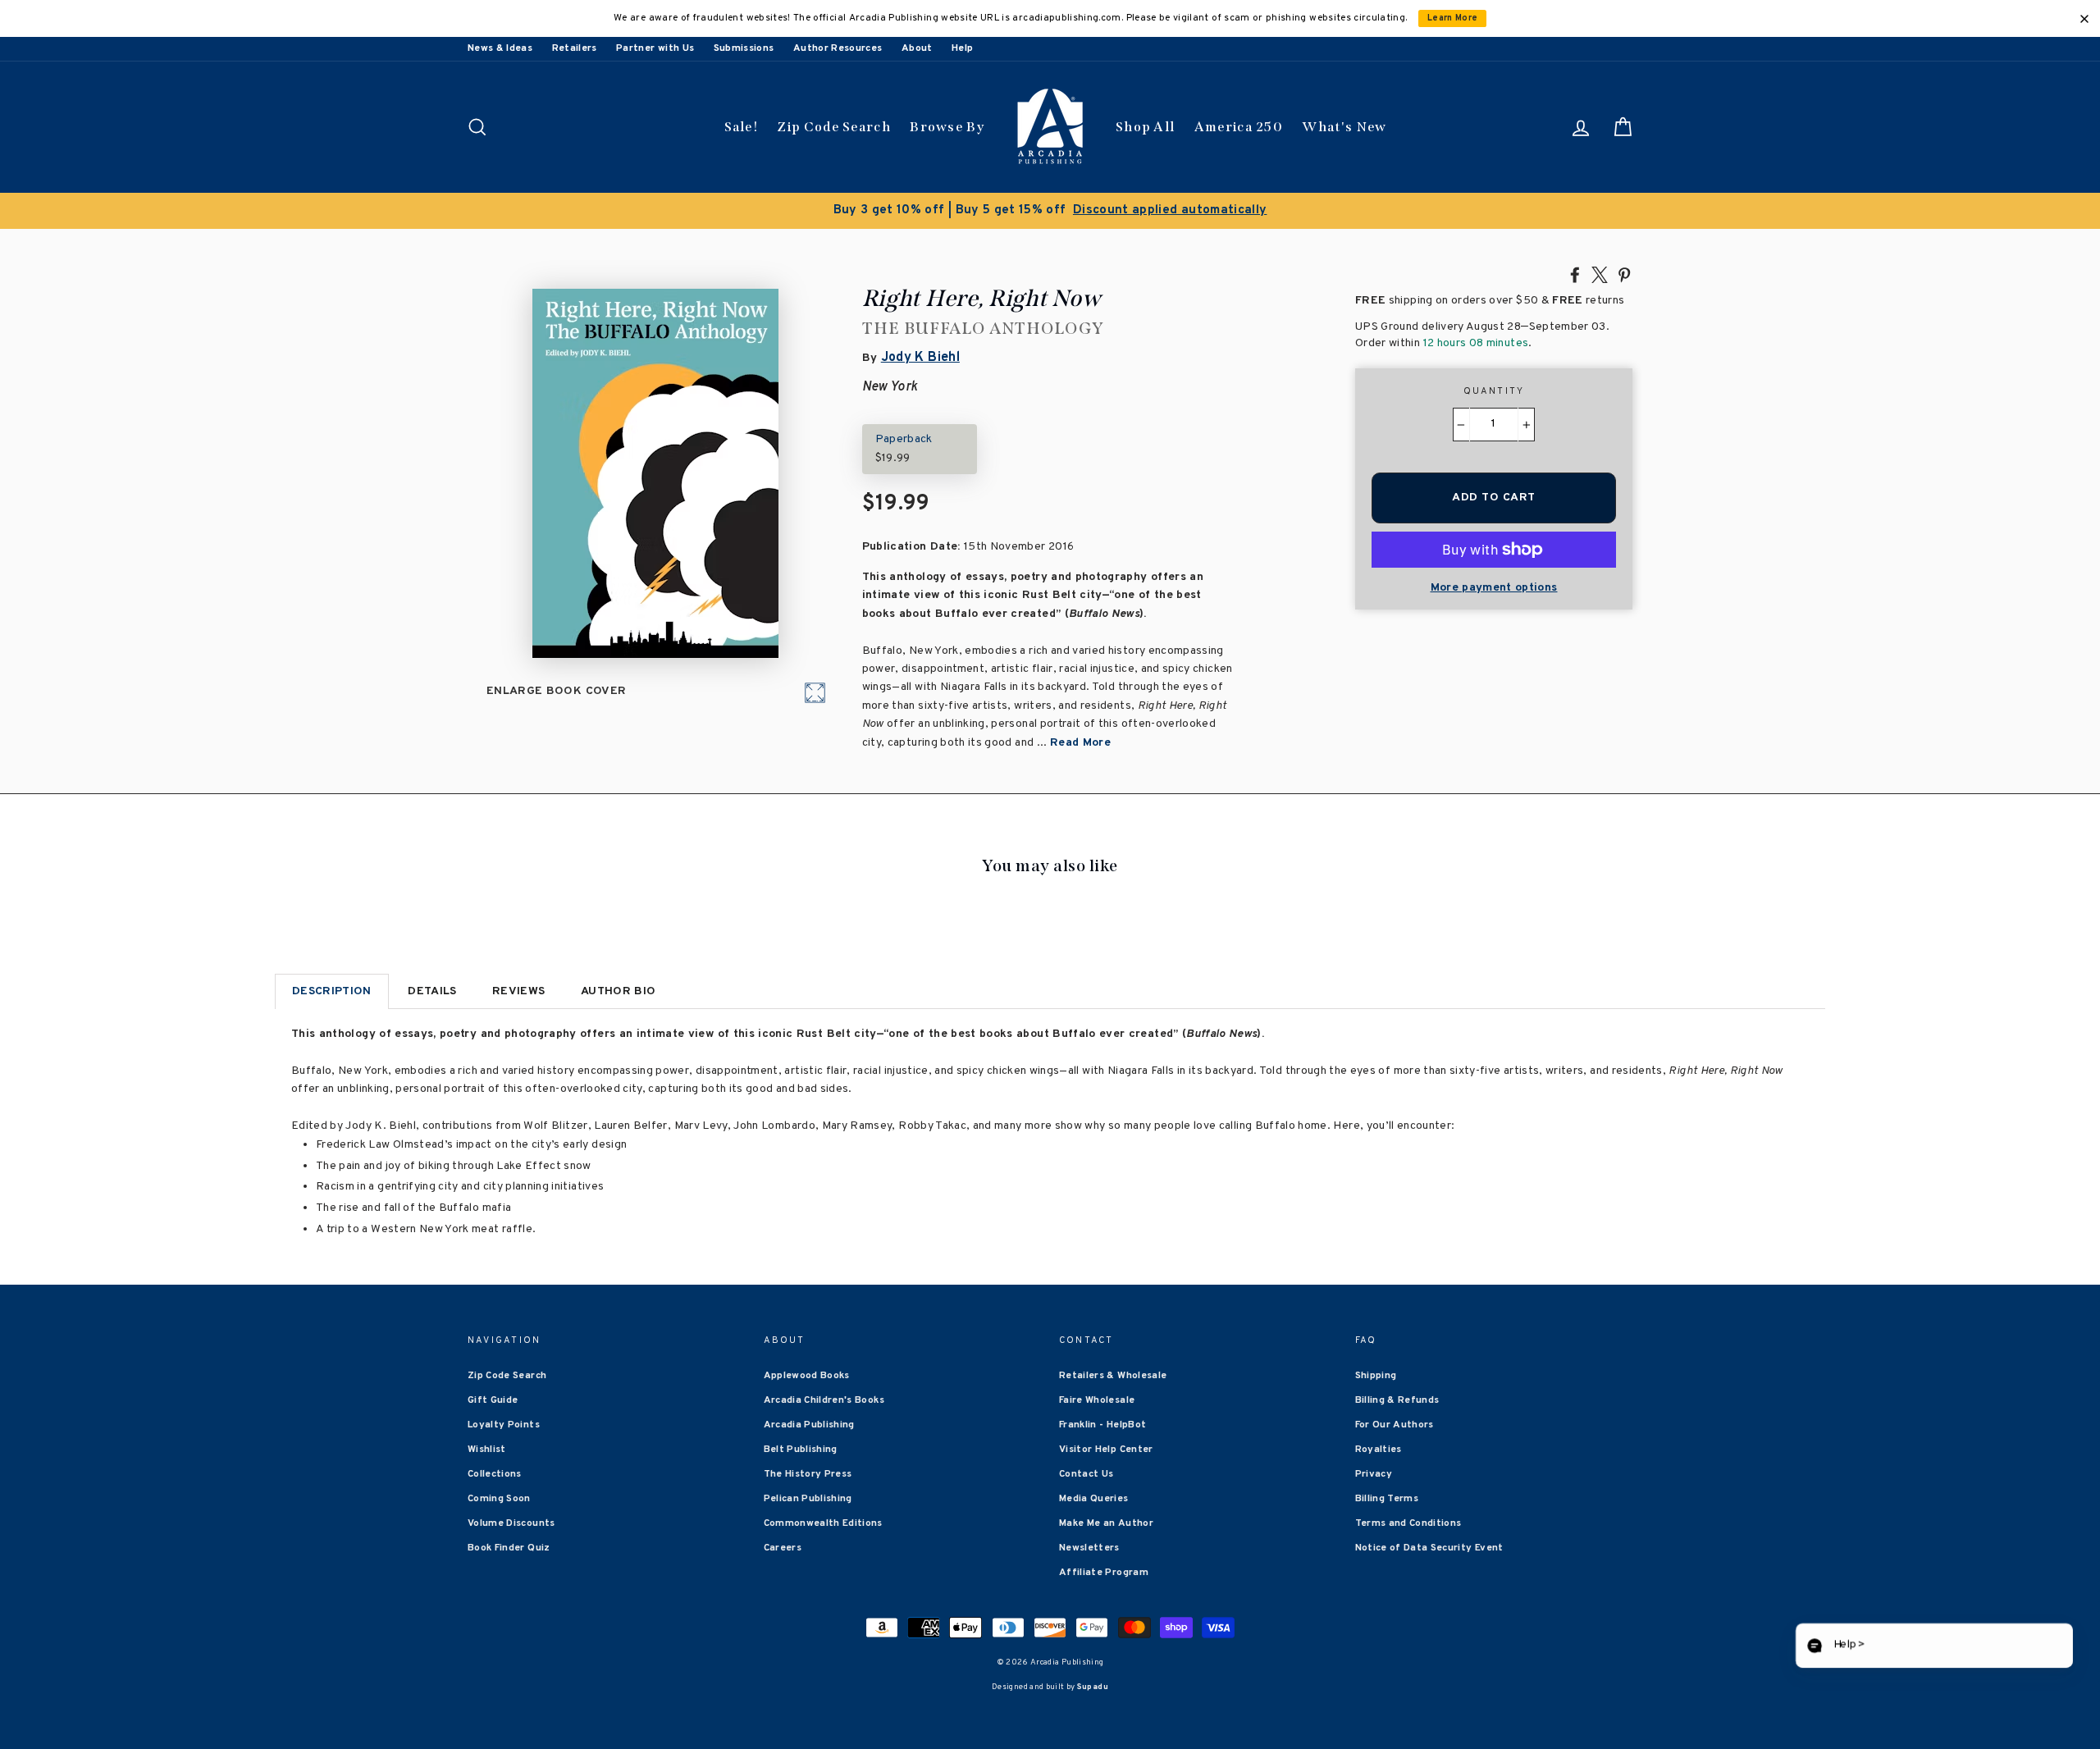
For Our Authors (1395, 1577)
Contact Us (1087, 1626)
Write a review (1283, 1372)
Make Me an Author (1106, 1675)
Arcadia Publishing (809, 1577)
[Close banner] (2084, 19)
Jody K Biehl (920, 358)
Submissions (744, 48)
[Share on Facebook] (1575, 274)
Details (432, 991)
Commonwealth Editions (823, 1675)
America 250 (1239, 127)
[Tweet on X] (1600, 274)
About (917, 48)
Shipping (1376, 1528)
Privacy (1374, 1626)
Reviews (518, 991)
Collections (495, 1626)
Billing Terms (1387, 1651)
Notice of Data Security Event (1429, 1700)
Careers (783, 1700)
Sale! (742, 127)
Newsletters (1089, 1700)
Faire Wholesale (1097, 1552)
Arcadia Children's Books (824, 1552)
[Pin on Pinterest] (1624, 274)
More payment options (1494, 588)
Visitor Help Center (1106, 1601)
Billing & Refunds (1397, 1552)
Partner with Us (655, 48)
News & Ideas (500, 48)
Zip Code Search (834, 127)
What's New (1344, 127)
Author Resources (838, 48)
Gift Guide (493, 1552)
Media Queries (1094, 1651)
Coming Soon (499, 1651)
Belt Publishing (801, 1601)
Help (962, 48)
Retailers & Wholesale (1113, 1528)
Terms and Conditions (1408, 1675)
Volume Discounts (511, 1675)
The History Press (808, 1626)
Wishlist (487, 1601)
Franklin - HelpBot (1102, 1577)
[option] (1050, 211)
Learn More (1453, 18)
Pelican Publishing (808, 1651)
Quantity (1494, 391)
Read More (1080, 743)
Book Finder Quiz (509, 1700)
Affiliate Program (1104, 1724)
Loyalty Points (504, 1577)
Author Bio (619, 991)
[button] (1931, 1646)
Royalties (1379, 1601)
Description (332, 991)
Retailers (575, 48)
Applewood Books (807, 1528)
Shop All (1145, 127)
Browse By (947, 127)
